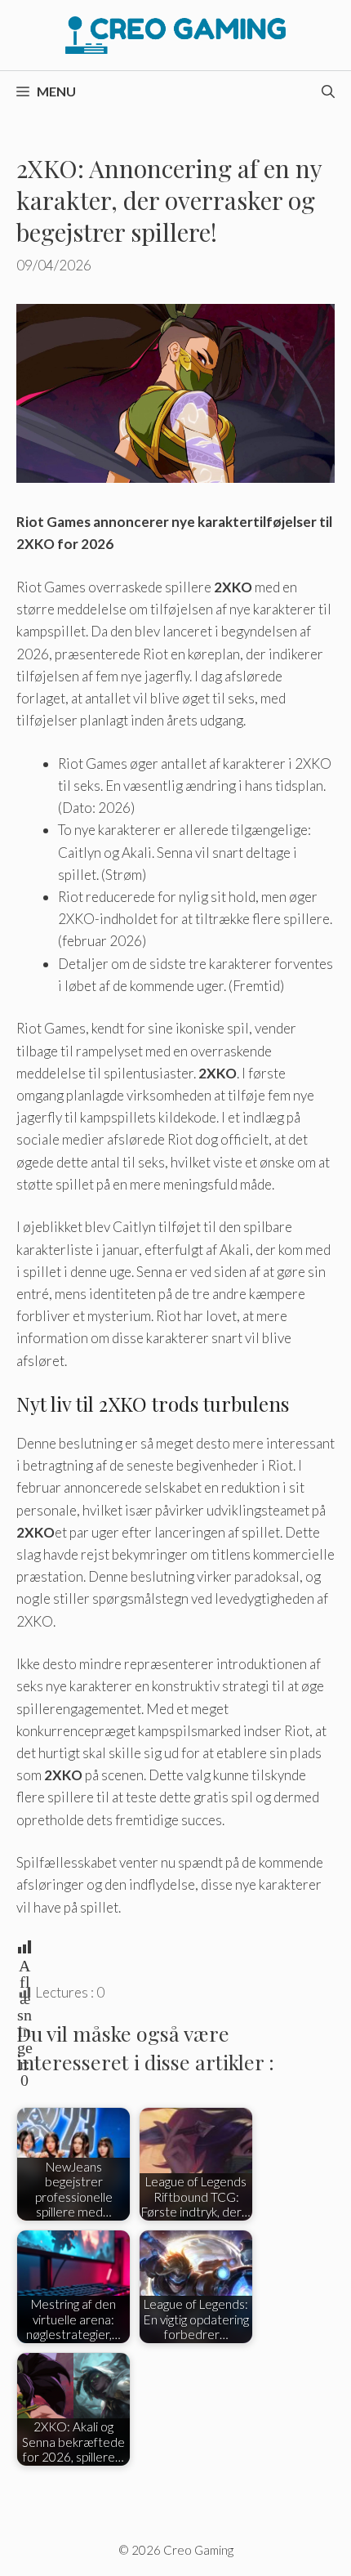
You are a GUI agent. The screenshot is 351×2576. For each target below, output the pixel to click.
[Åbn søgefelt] (328, 92)
